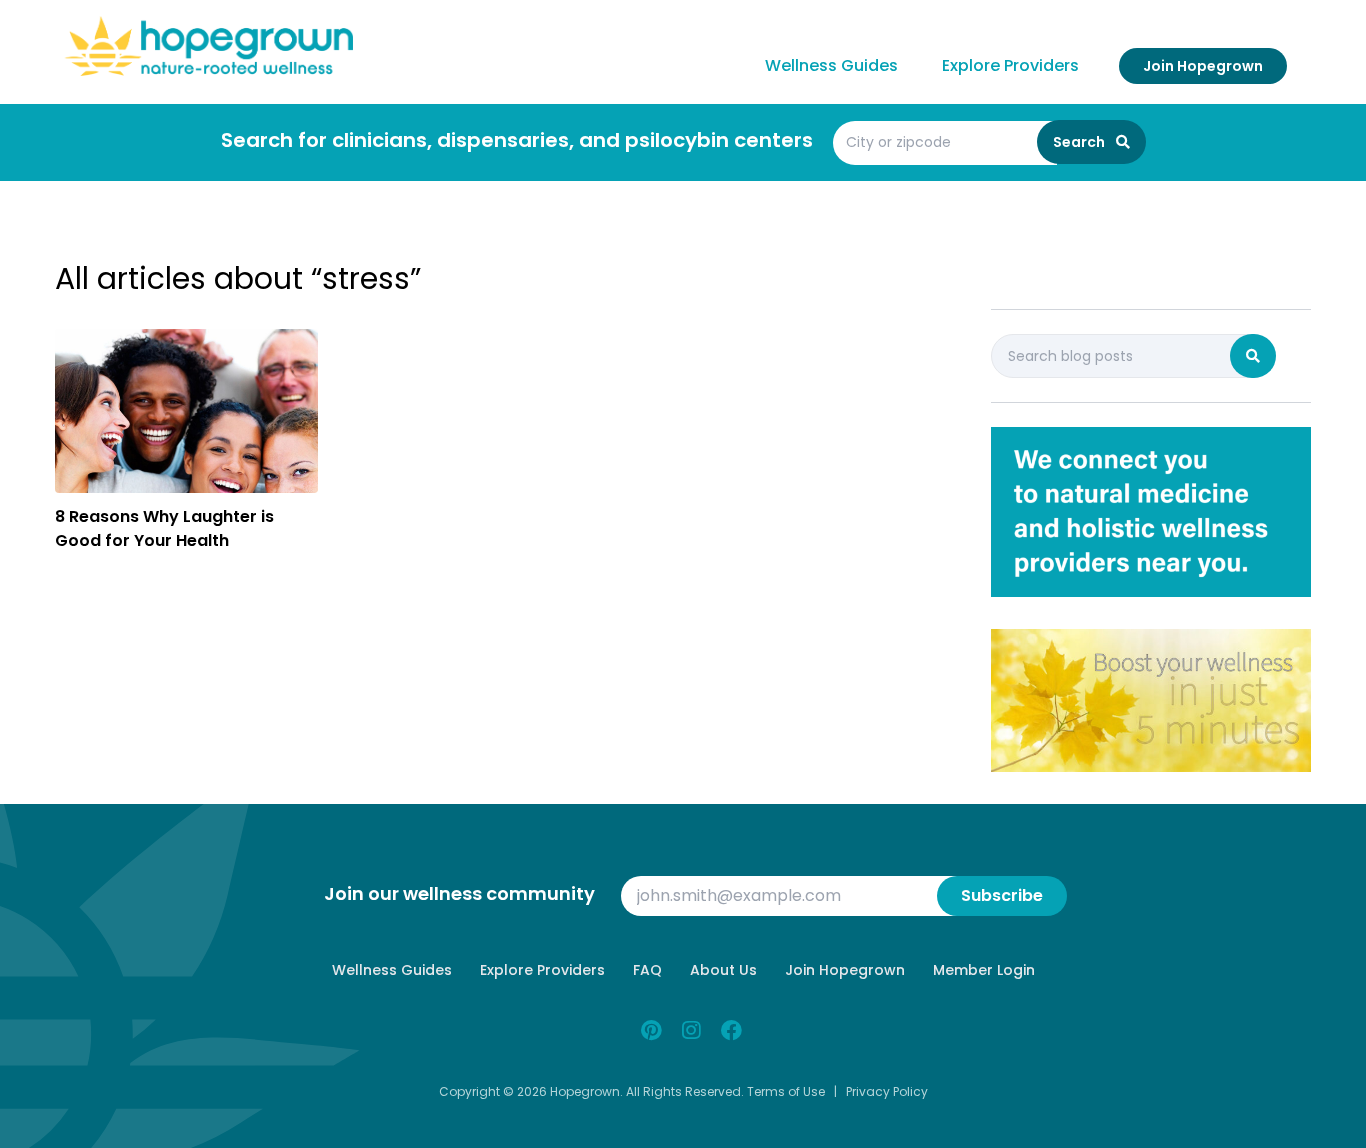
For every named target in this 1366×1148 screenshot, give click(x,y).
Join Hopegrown (1203, 66)
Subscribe (1002, 895)
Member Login (984, 970)
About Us (723, 970)
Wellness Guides (831, 65)
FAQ (647, 970)
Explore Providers (1010, 65)
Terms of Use (786, 1091)
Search (1080, 142)
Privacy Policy (887, 1091)
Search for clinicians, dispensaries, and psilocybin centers (517, 140)
